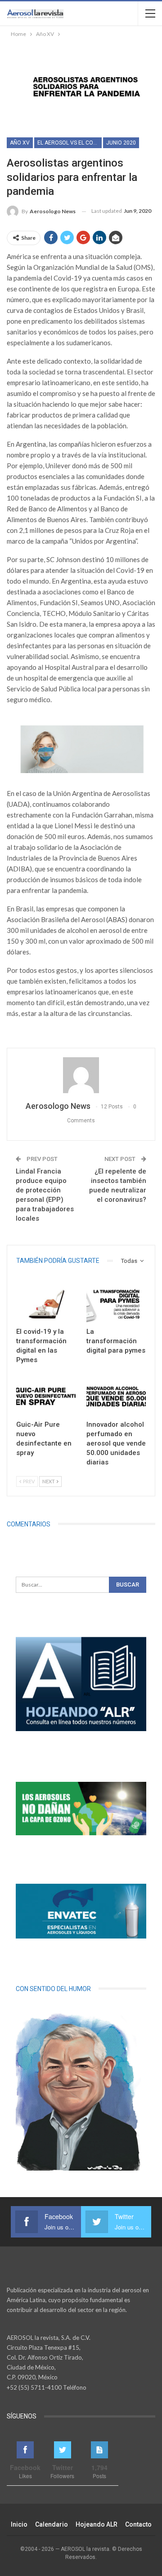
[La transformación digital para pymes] (116, 1302)
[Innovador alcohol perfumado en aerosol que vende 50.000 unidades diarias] (116, 1394)
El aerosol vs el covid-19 (70, 143)
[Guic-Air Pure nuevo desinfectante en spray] (46, 1394)
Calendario (52, 2524)
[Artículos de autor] (81, 1075)
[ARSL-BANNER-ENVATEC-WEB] (81, 1911)
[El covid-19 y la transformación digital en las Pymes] (46, 1302)
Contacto (138, 2524)
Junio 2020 (121, 143)
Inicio (19, 2524)
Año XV (20, 143)
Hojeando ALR (97, 2524)
